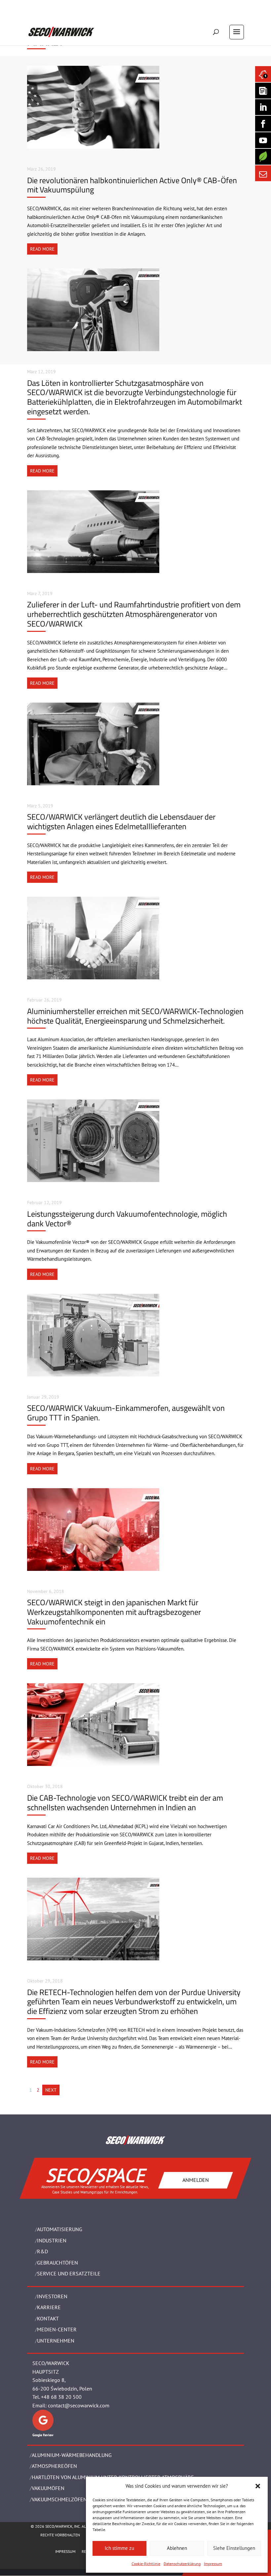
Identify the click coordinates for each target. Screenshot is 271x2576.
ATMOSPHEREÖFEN (54, 2466)
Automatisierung (60, 2229)
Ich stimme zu (119, 2548)
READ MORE (42, 249)
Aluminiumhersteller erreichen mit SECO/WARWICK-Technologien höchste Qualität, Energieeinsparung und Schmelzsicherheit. (135, 1016)
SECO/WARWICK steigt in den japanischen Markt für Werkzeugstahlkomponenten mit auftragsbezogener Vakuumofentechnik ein (114, 1612)
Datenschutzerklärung (182, 2564)
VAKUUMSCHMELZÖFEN (59, 2499)
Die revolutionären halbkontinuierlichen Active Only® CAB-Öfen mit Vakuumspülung (132, 185)
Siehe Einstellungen (234, 2548)
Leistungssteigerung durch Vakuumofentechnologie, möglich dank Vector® (127, 1219)
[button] (258, 2486)
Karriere (49, 2307)
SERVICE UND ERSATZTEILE (69, 2273)
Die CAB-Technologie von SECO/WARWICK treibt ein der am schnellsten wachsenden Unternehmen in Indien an (125, 1802)
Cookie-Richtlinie (146, 2564)
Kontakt (48, 2318)
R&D (42, 2251)
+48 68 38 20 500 (61, 2397)
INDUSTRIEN (52, 2240)
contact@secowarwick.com (79, 2405)
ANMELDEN (196, 2180)
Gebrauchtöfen (58, 2263)
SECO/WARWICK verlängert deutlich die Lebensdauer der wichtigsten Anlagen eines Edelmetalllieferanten (121, 821)
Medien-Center (57, 2329)
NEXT (51, 2090)
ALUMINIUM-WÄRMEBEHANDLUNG (72, 2455)
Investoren (52, 2296)
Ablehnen (177, 2548)
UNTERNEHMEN (56, 2341)
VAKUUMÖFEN (48, 2488)
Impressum (213, 2564)
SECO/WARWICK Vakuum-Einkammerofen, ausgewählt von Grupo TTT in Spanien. (126, 1413)
